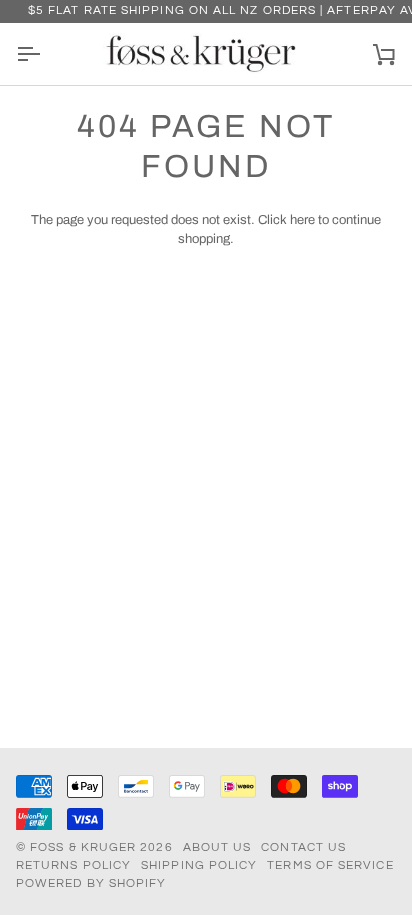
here (302, 220)
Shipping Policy (199, 865)
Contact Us (303, 847)
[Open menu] (46, 54)
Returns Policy (73, 865)
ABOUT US (217, 847)
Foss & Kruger (85, 847)
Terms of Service (330, 865)
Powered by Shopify (91, 883)
